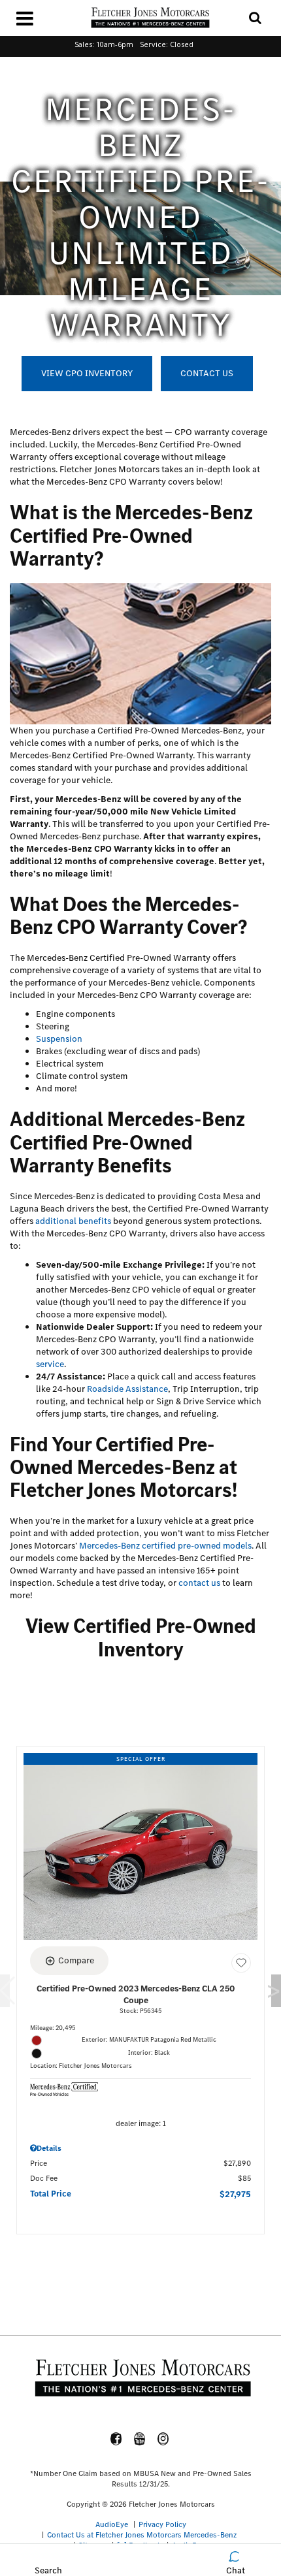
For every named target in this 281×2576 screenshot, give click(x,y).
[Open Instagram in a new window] (163, 2439)
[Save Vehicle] (241, 1963)
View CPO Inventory (87, 373)
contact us (199, 1583)
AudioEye (112, 2524)
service (50, 1364)
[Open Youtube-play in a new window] (140, 2439)
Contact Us (207, 373)
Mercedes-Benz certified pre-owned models (165, 1546)
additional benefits (73, 1221)
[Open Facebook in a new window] (116, 2439)
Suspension (59, 1039)
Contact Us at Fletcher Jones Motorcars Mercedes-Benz (142, 2535)
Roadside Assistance (127, 1389)
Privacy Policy (162, 2524)
